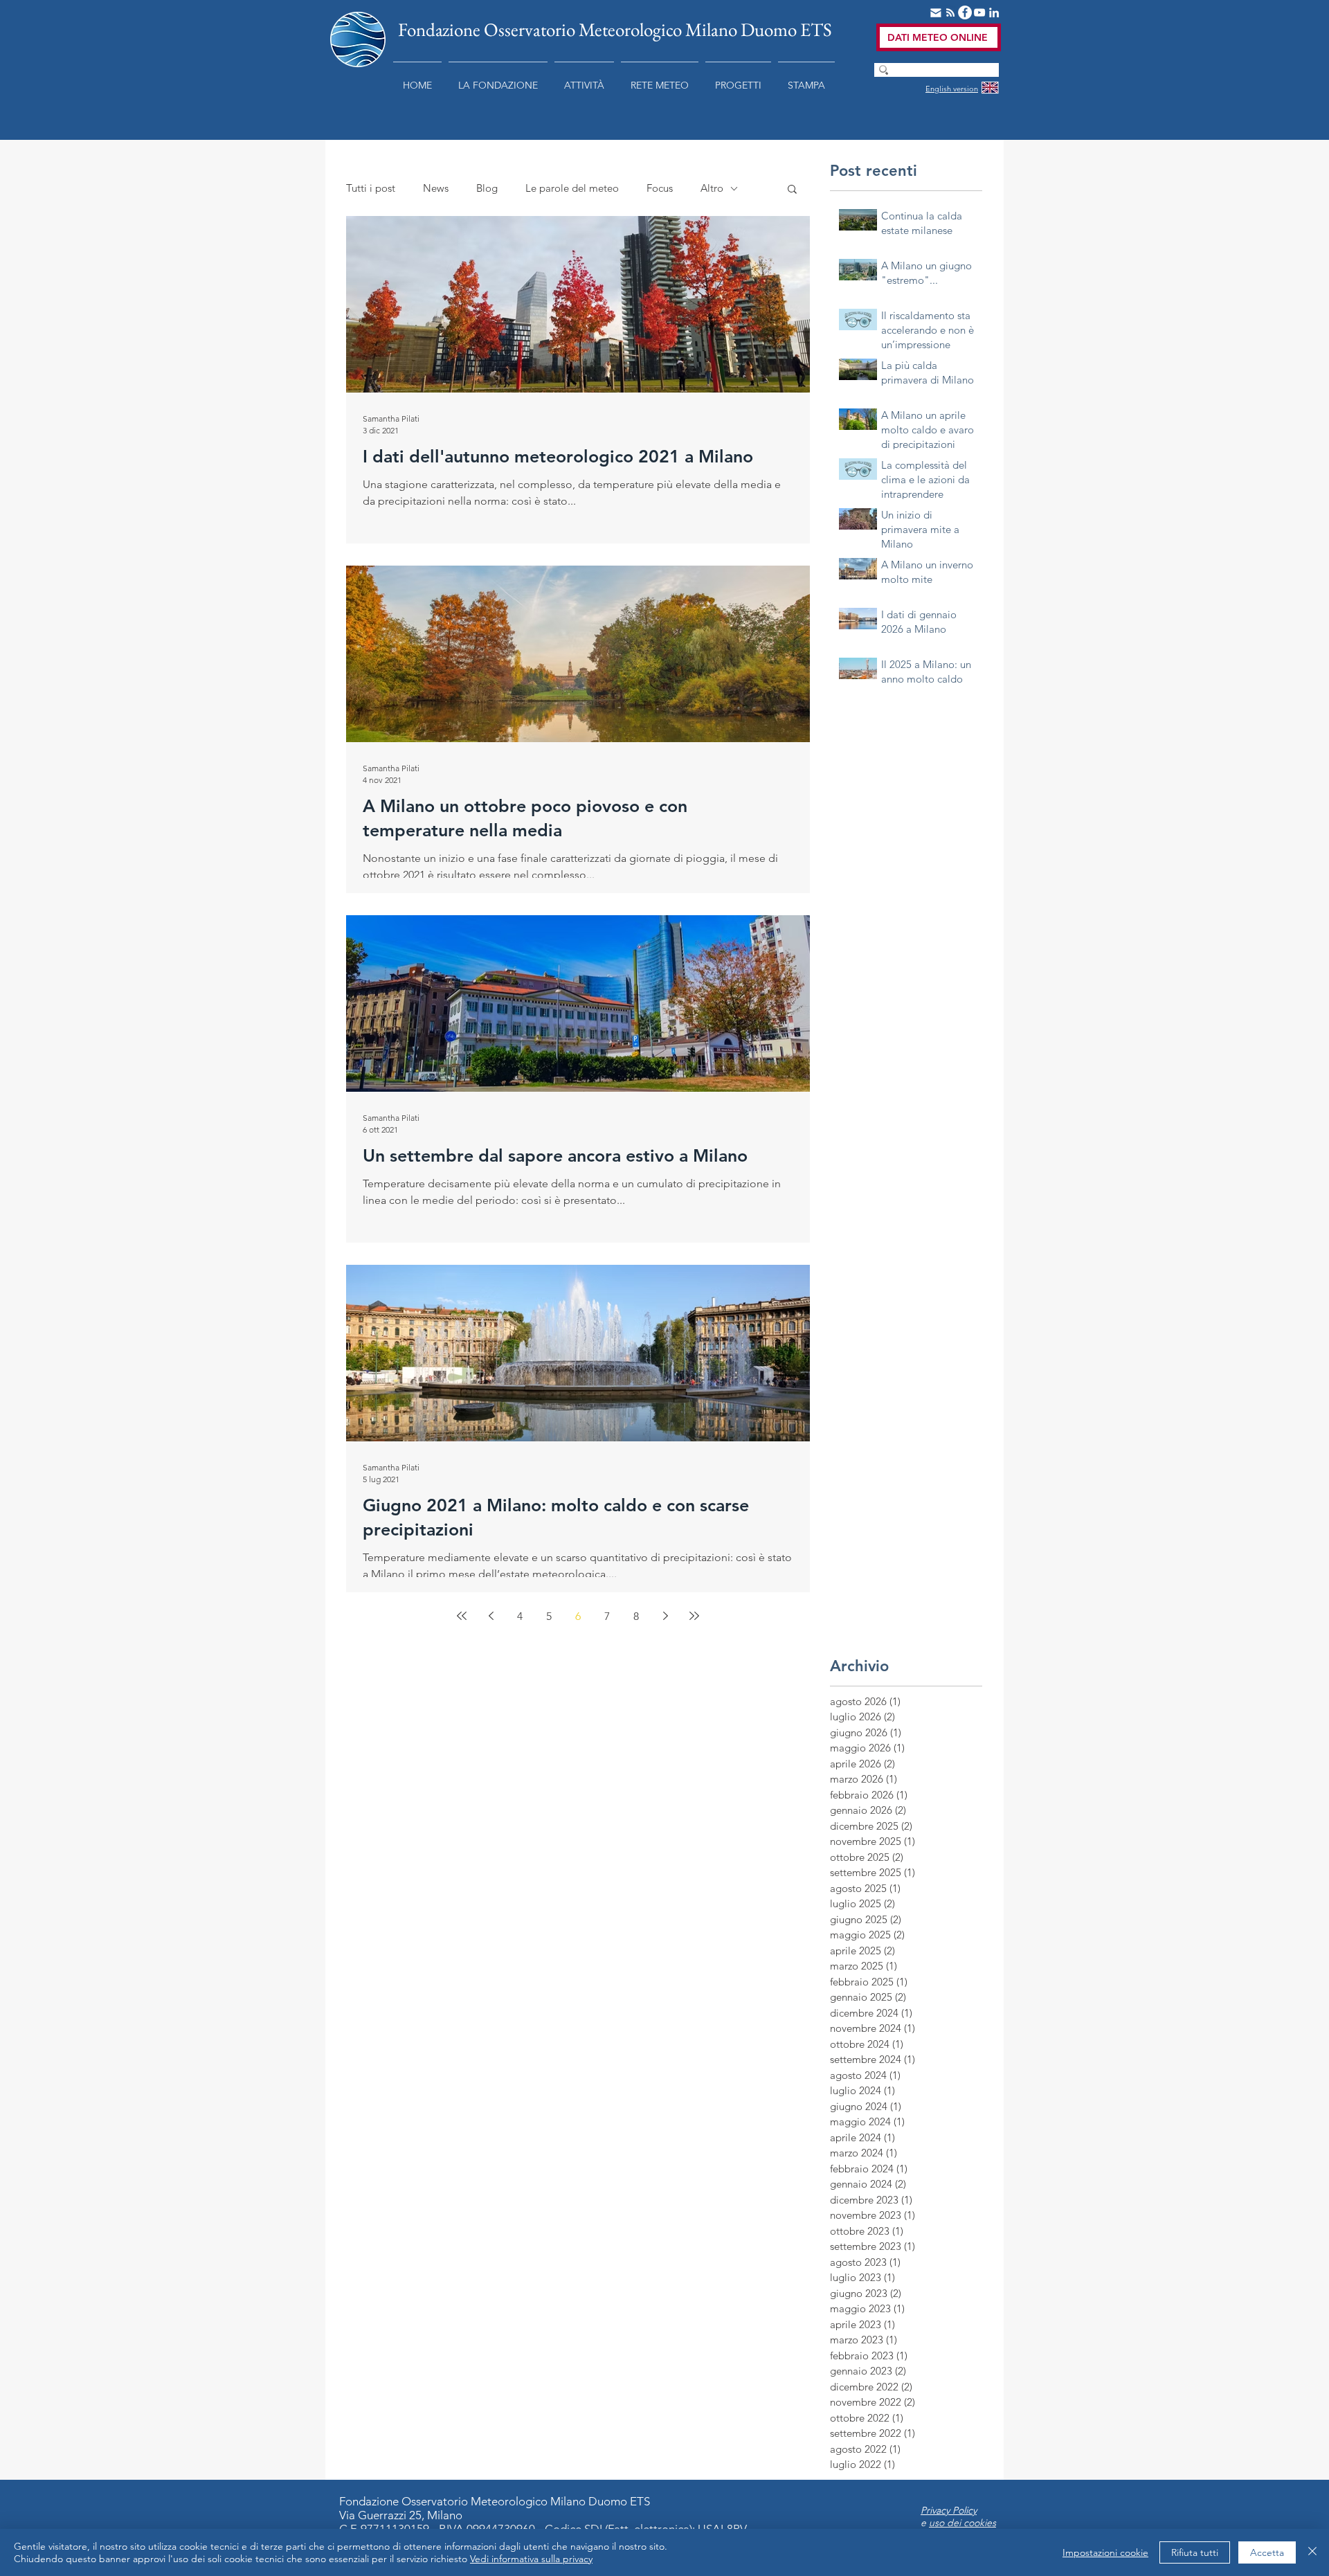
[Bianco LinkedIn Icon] (994, 12)
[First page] (462, 1616)
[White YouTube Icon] (979, 12)
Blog (487, 188)
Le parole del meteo (572, 188)
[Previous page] (491, 1616)
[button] (498, 79)
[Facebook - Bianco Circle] (965, 12)
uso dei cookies (962, 2523)
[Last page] (694, 1616)
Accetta (1267, 2552)
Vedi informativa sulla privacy (531, 2559)
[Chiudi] (1312, 2552)
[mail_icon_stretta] (936, 12)
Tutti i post (371, 188)
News (436, 188)
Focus (660, 188)
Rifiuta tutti (1195, 2552)
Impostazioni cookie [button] (1105, 2552)
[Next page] (665, 1616)
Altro (712, 188)
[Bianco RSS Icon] (950, 12)
